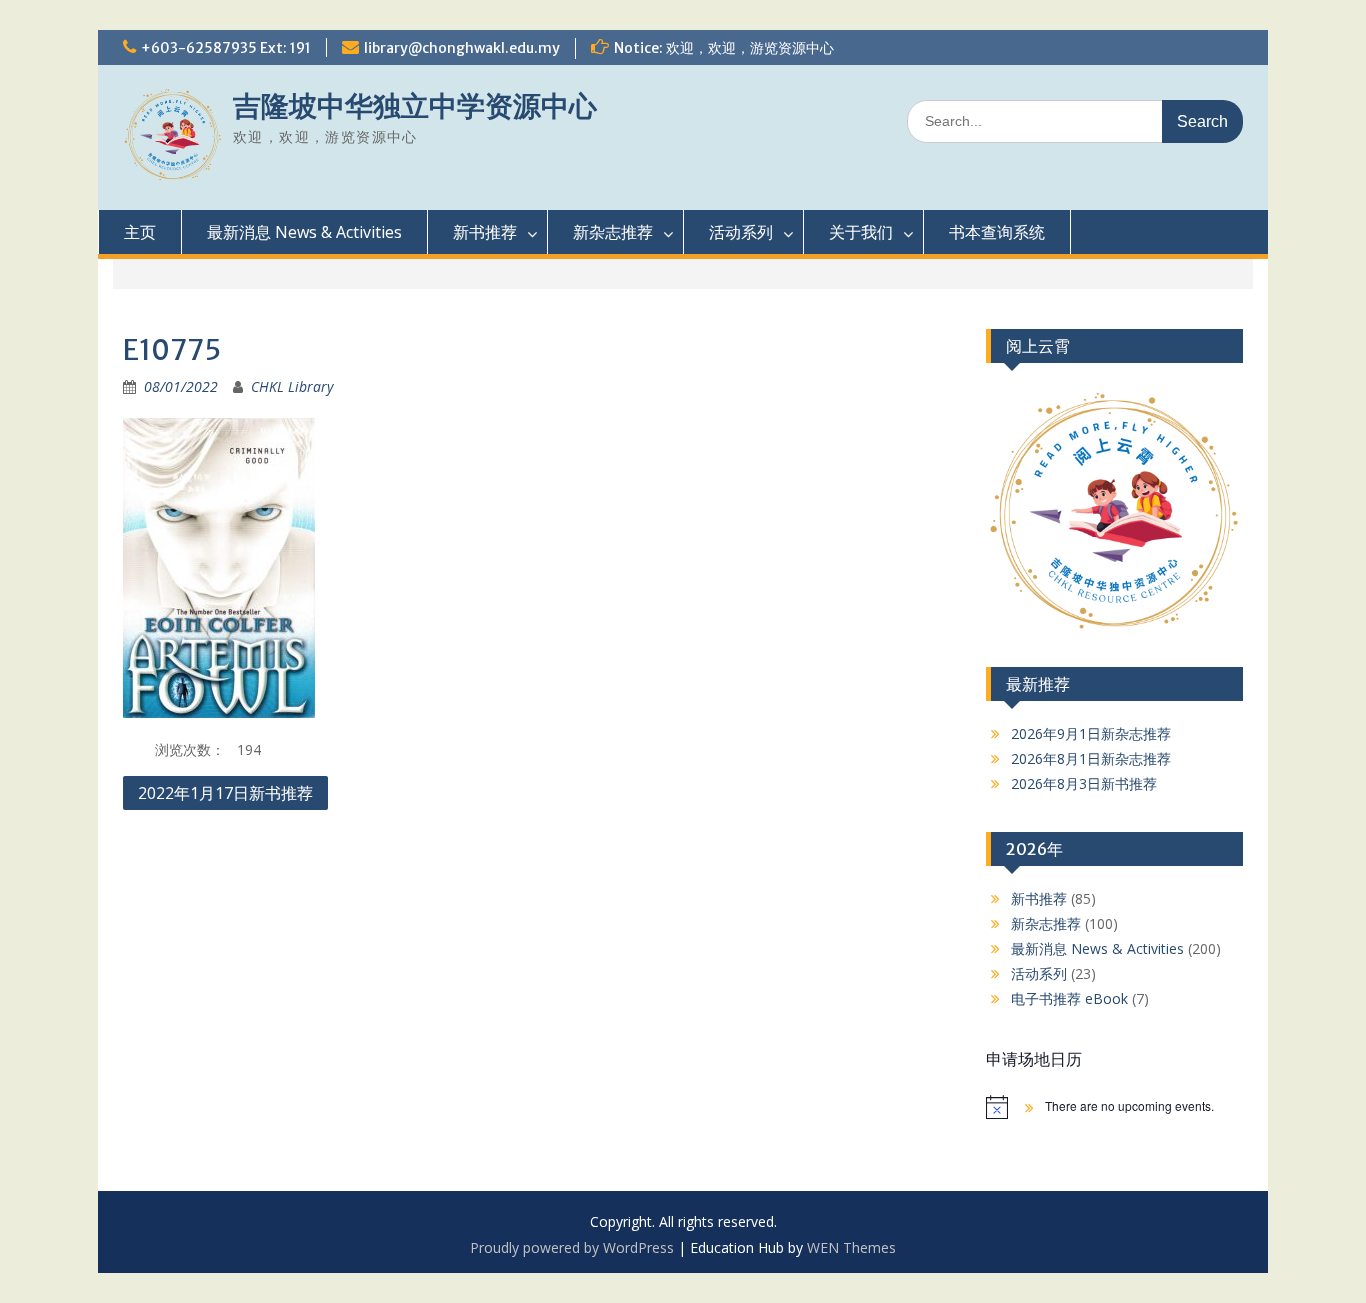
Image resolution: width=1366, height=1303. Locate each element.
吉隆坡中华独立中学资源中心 (415, 106)
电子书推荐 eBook (1069, 998)
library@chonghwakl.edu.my (462, 48)
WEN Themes (851, 1247)
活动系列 (741, 232)
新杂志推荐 (613, 232)
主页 (140, 232)
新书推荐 (485, 232)
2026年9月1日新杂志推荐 (1091, 733)
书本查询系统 (997, 232)
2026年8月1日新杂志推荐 (1091, 758)
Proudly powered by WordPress (572, 1247)
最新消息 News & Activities (304, 232)
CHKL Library (292, 386)
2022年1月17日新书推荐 (225, 793)
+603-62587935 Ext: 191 (226, 48)
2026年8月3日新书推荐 (1084, 783)
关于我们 (861, 232)
